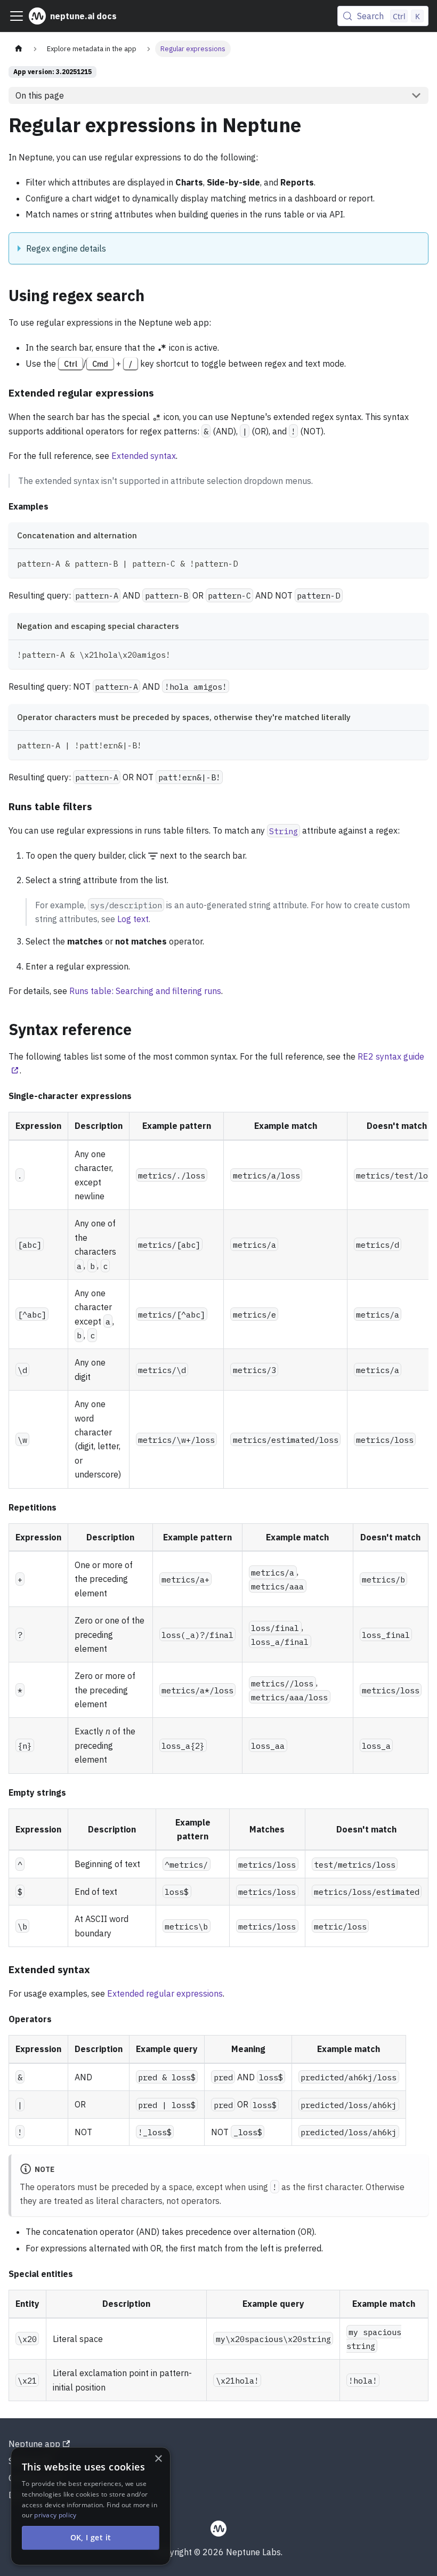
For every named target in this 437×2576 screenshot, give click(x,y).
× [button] (158, 2459)
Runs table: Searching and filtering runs (145, 991)
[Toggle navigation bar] (17, 16)
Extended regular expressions (165, 1993)
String (284, 830)
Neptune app (34, 2444)
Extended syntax (144, 456)
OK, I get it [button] (91, 2537)
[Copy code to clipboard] (415, 562)
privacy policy (55, 2515)
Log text (133, 919)
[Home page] (19, 49)
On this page (40, 95)
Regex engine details (66, 248)
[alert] (91, 2506)
